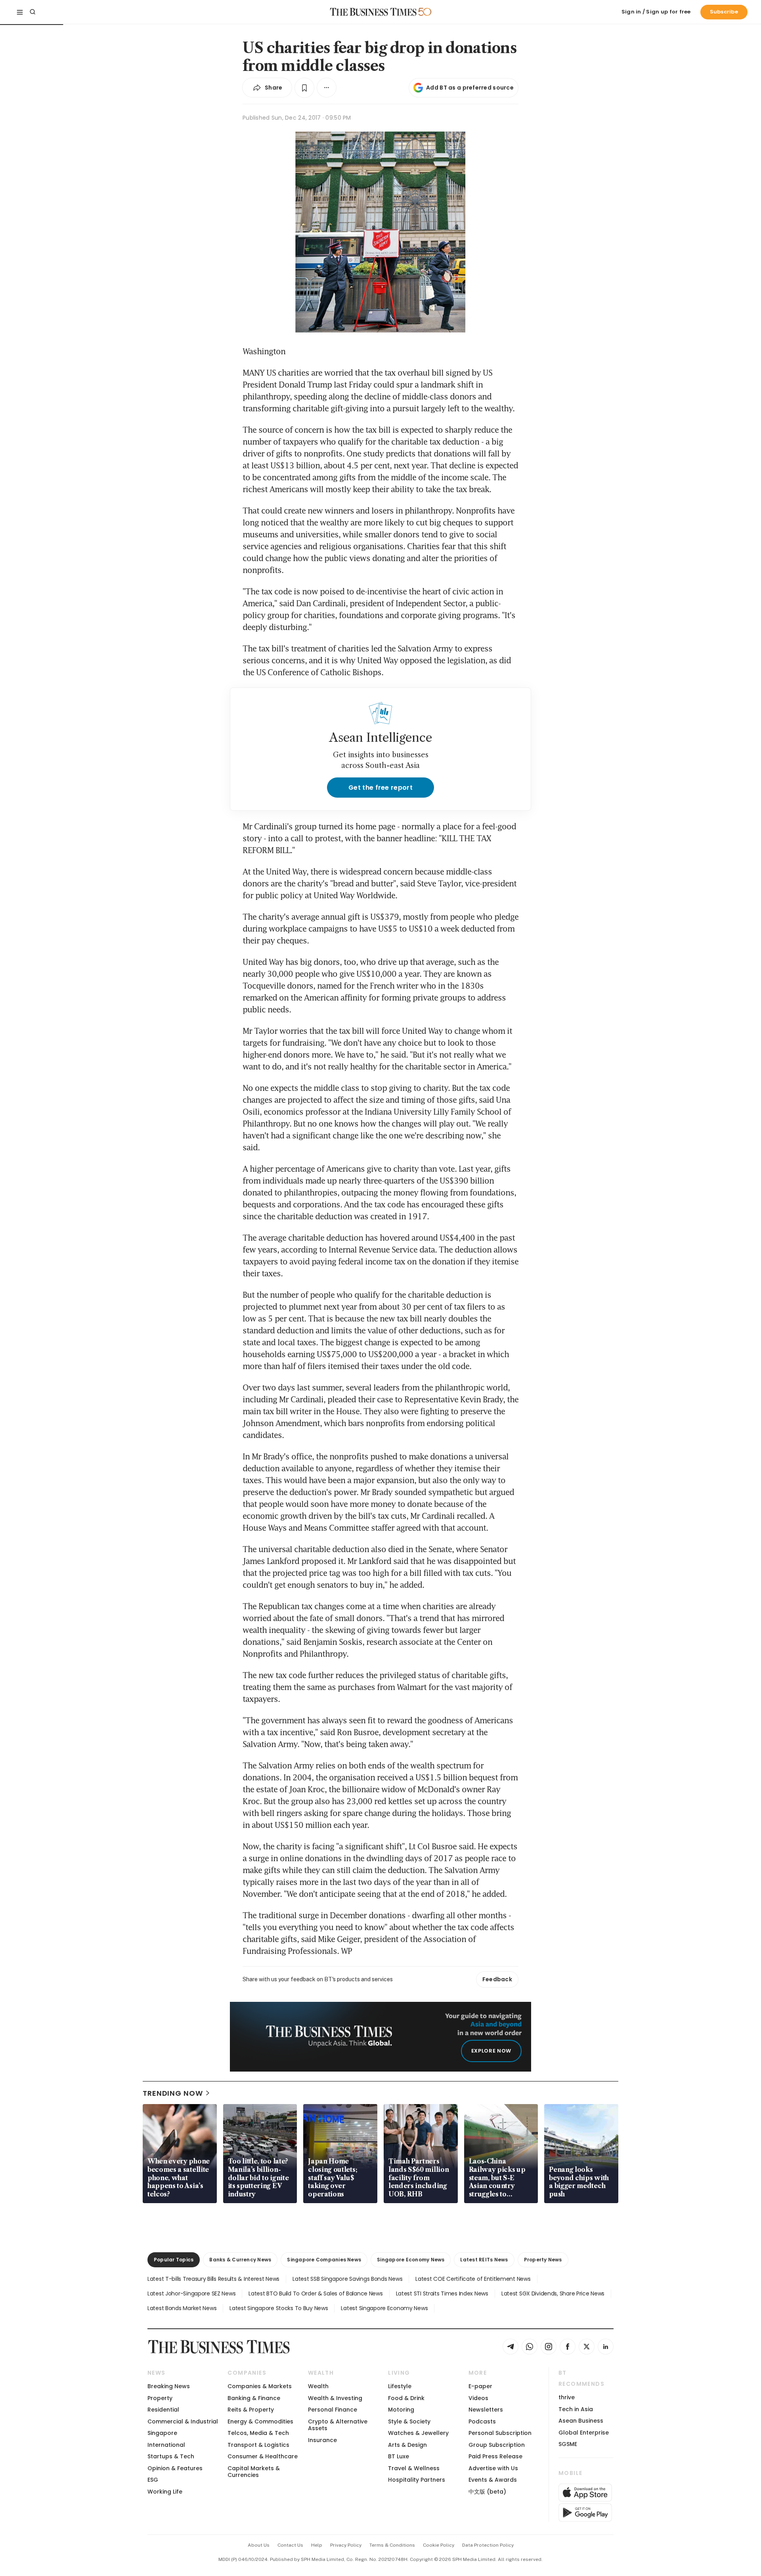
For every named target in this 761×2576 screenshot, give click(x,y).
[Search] (33, 12)
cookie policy (439, 2545)
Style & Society (409, 2421)
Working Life (165, 2492)
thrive (567, 2397)
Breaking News (169, 2386)
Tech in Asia (576, 2409)
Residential (163, 2410)
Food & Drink (406, 2398)
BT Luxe (399, 2456)
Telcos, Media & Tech (258, 2433)
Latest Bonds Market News (182, 2308)
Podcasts (482, 2421)
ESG (153, 2480)
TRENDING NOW (173, 2093)
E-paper (480, 2386)
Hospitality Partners (417, 2480)
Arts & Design (407, 2445)
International (166, 2445)
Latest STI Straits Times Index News (442, 2293)
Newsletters (486, 2410)
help (317, 2545)
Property (160, 2398)
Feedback (497, 1979)
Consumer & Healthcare (263, 2456)
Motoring (401, 2410)
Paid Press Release (495, 2456)
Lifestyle (400, 2386)
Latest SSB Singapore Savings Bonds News (347, 2279)
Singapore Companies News (324, 2260)
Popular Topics (174, 2260)
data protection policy (488, 2545)
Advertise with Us (493, 2468)
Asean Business (581, 2421)
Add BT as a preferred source (470, 88)
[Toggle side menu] (20, 12)
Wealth (318, 2386)
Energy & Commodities (260, 2421)
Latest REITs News (484, 2260)
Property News (543, 2260)
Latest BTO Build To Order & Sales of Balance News (315, 2293)
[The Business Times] (373, 12)
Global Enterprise (584, 2433)
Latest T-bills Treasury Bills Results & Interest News (213, 2279)
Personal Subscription (500, 2433)
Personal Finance (333, 2410)
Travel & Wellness (414, 2468)
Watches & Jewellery (418, 2433)
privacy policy (346, 2545)
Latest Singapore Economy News (384, 2308)
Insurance (322, 2440)
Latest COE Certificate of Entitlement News (473, 2279)
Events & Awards (493, 2480)
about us (259, 2545)
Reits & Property (251, 2410)
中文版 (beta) (487, 2492)
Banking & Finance (254, 2398)
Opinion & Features (175, 2468)
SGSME (568, 2444)
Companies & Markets (260, 2386)
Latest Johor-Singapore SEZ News (191, 2293)
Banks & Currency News (240, 2260)
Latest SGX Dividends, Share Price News (553, 2293)
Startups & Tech (171, 2456)
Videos (478, 2398)
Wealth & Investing (335, 2398)
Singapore (162, 2433)
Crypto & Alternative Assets (338, 2425)
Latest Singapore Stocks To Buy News (279, 2308)
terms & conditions (392, 2545)
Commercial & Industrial (183, 2421)
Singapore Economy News (411, 2260)
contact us (290, 2545)
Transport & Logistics (258, 2445)
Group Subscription (497, 2445)
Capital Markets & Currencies (254, 2472)
